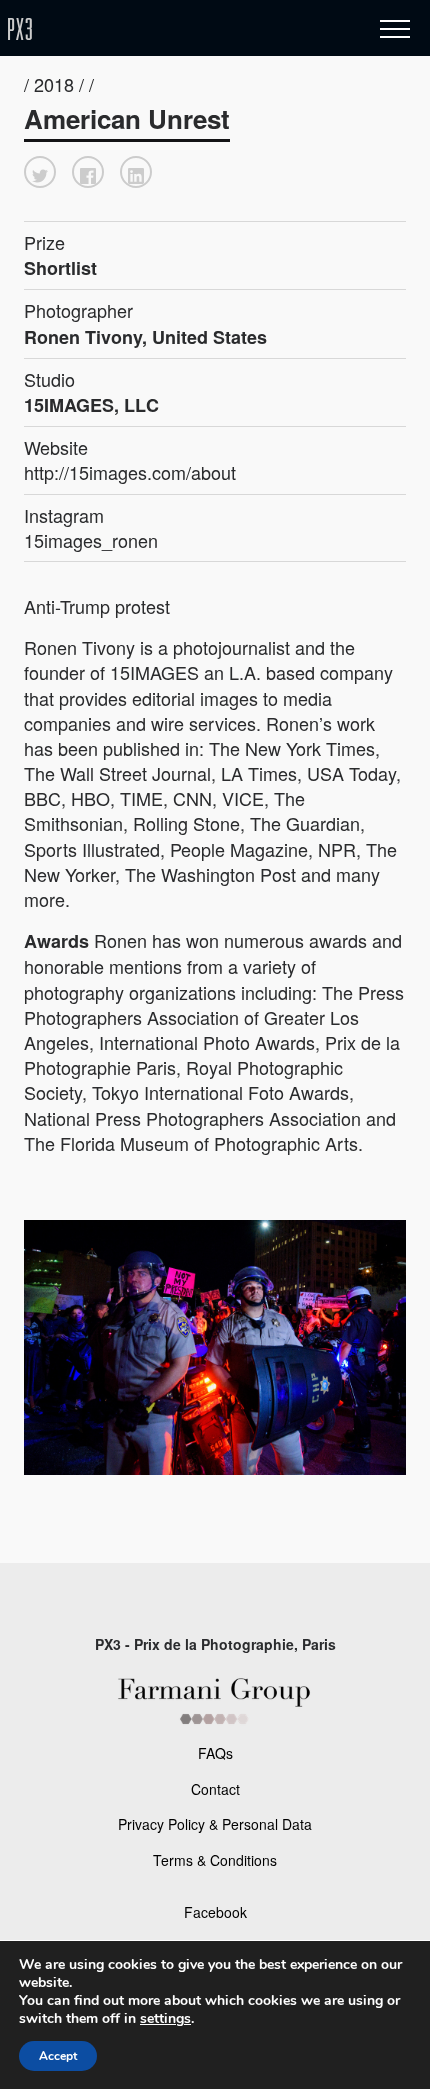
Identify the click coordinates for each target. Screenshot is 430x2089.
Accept (58, 2056)
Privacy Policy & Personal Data (215, 1824)
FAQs (215, 1753)
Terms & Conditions (215, 1860)
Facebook (215, 1912)
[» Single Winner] (138, 29)
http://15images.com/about (130, 472)
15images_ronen (91, 540)
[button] (40, 172)
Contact (215, 1789)
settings (165, 2019)
